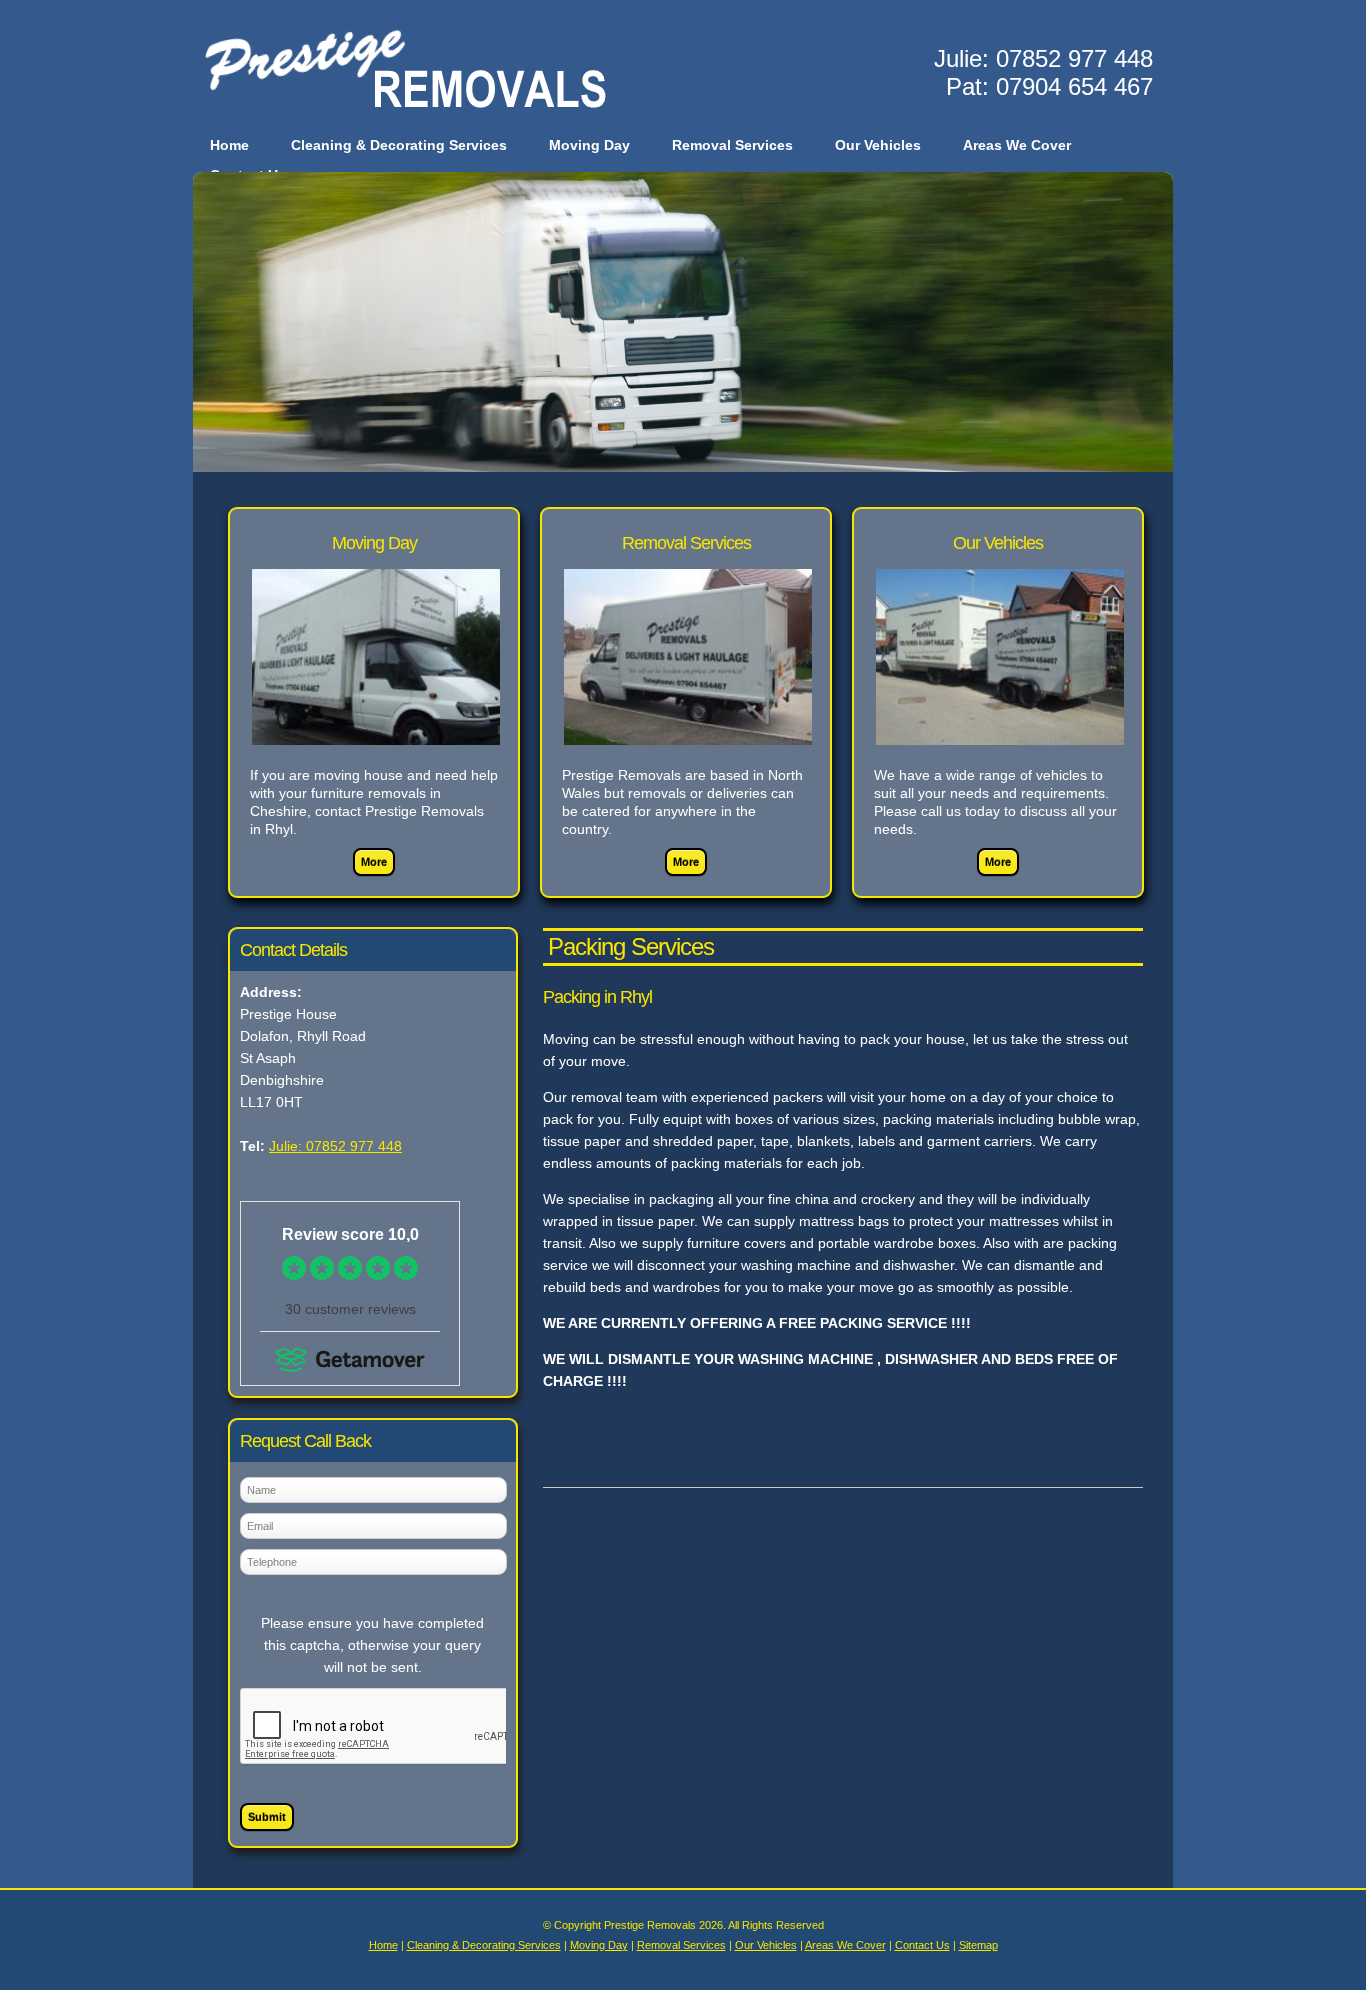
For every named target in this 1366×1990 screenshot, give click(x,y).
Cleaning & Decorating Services (399, 145)
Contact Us (922, 1945)
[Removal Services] (688, 757)
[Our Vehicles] (1000, 757)
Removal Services (732, 145)
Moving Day (589, 145)
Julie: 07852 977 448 (335, 1146)
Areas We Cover (1017, 145)
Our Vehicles (878, 145)
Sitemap (978, 1945)
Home (229, 145)
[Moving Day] (376, 757)
